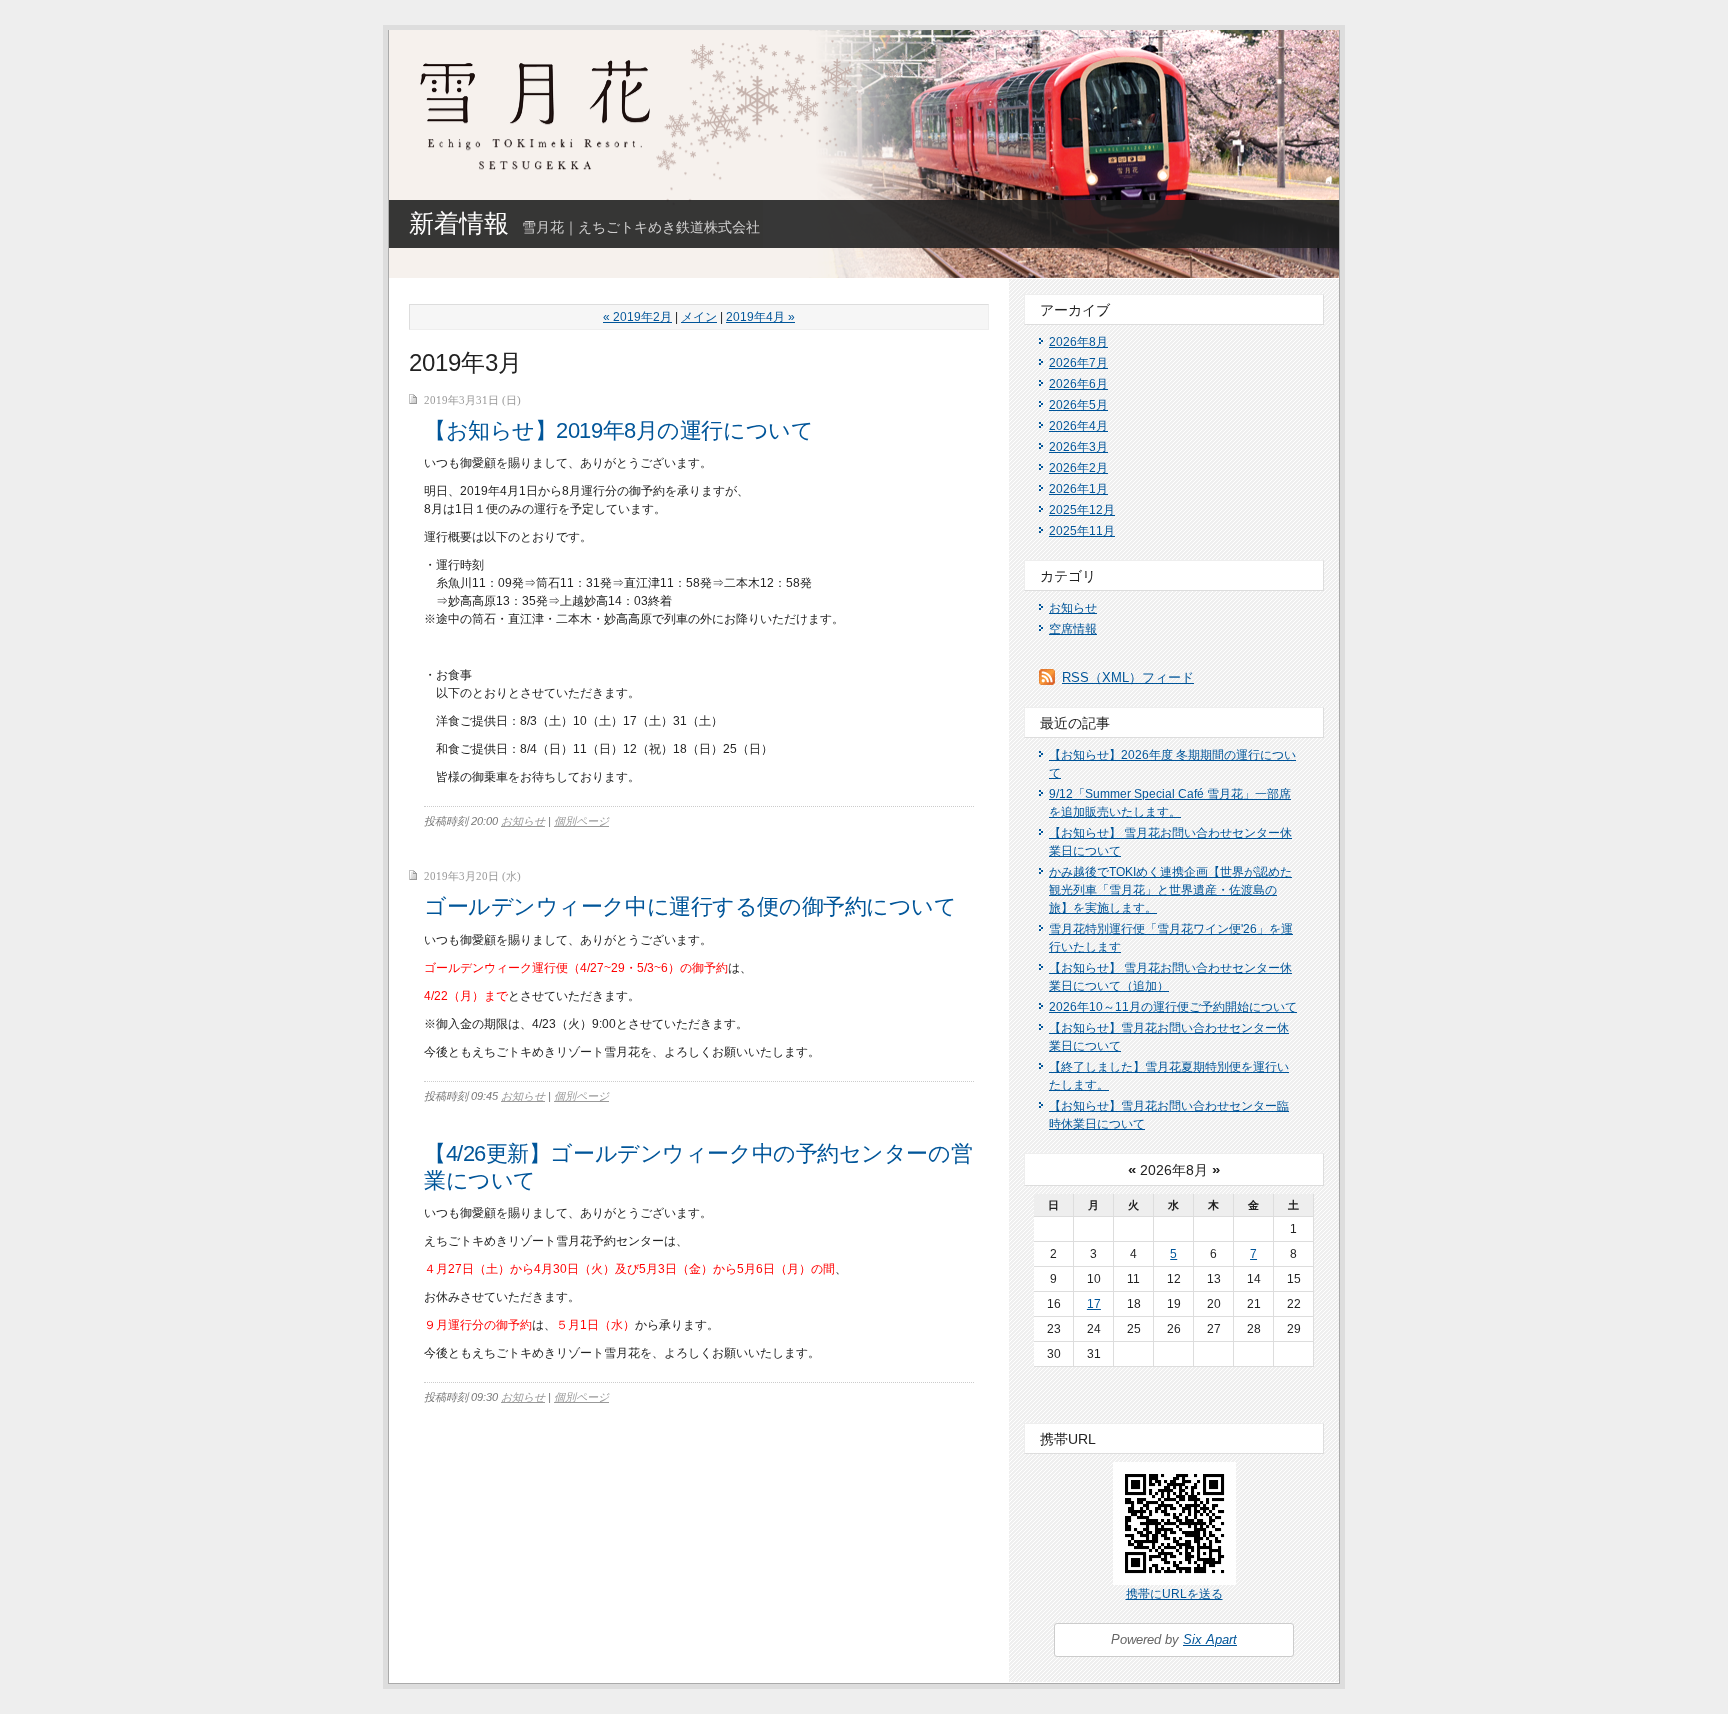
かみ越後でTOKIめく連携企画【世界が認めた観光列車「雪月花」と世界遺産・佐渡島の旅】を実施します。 (1170, 890)
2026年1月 (1078, 489)
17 (1094, 1304)
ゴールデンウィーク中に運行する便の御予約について (690, 906)
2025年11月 (1082, 531)
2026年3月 (1078, 447)
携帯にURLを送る (1174, 1594)
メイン (699, 317)
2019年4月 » (760, 317)
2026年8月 (1078, 342)
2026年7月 (1078, 363)
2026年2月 (1078, 468)
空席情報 (1073, 629)
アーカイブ (1075, 310)
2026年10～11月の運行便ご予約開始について (1173, 1007)
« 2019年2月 (637, 317)
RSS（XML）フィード (1128, 677)
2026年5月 (1078, 405)
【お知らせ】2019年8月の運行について (618, 430)
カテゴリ (1068, 576)
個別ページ (581, 821)
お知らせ (523, 821)
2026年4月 (1078, 426)
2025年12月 (1082, 510)
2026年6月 (1078, 384)
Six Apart (1210, 1639)
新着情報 (459, 223)
